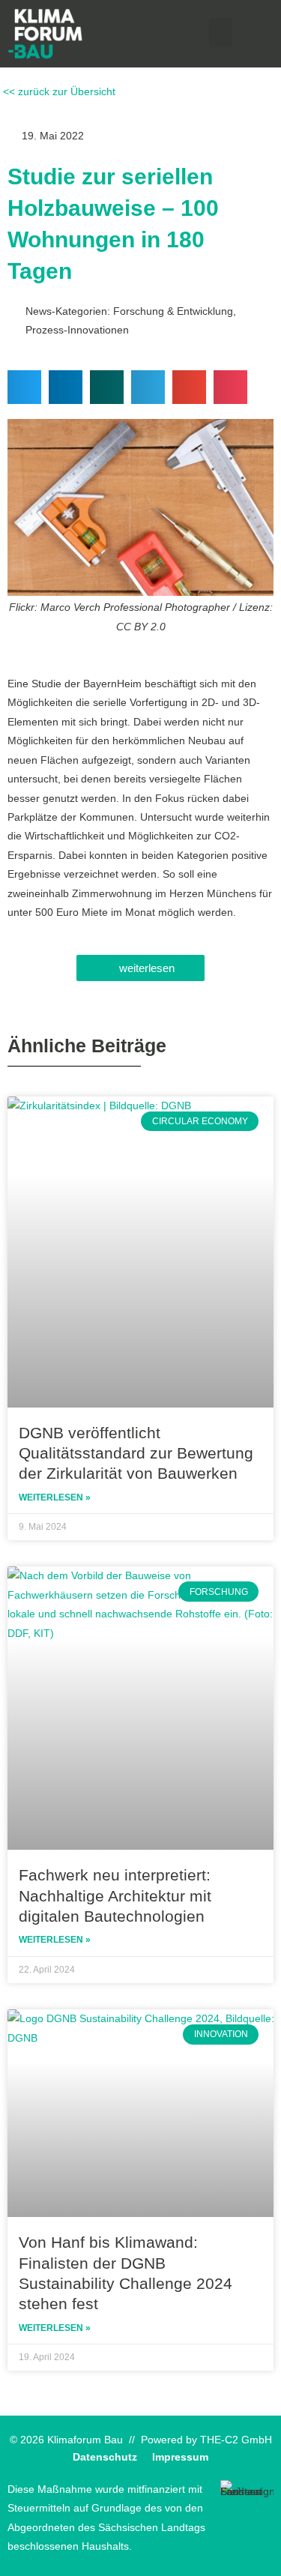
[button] (221, 33)
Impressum (180, 2457)
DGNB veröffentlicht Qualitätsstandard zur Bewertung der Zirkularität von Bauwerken (136, 1453)
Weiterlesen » (55, 1497)
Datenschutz (105, 2457)
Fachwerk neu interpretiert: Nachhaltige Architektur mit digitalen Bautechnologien (115, 1895)
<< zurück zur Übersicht (58, 92)
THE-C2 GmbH (236, 2440)
